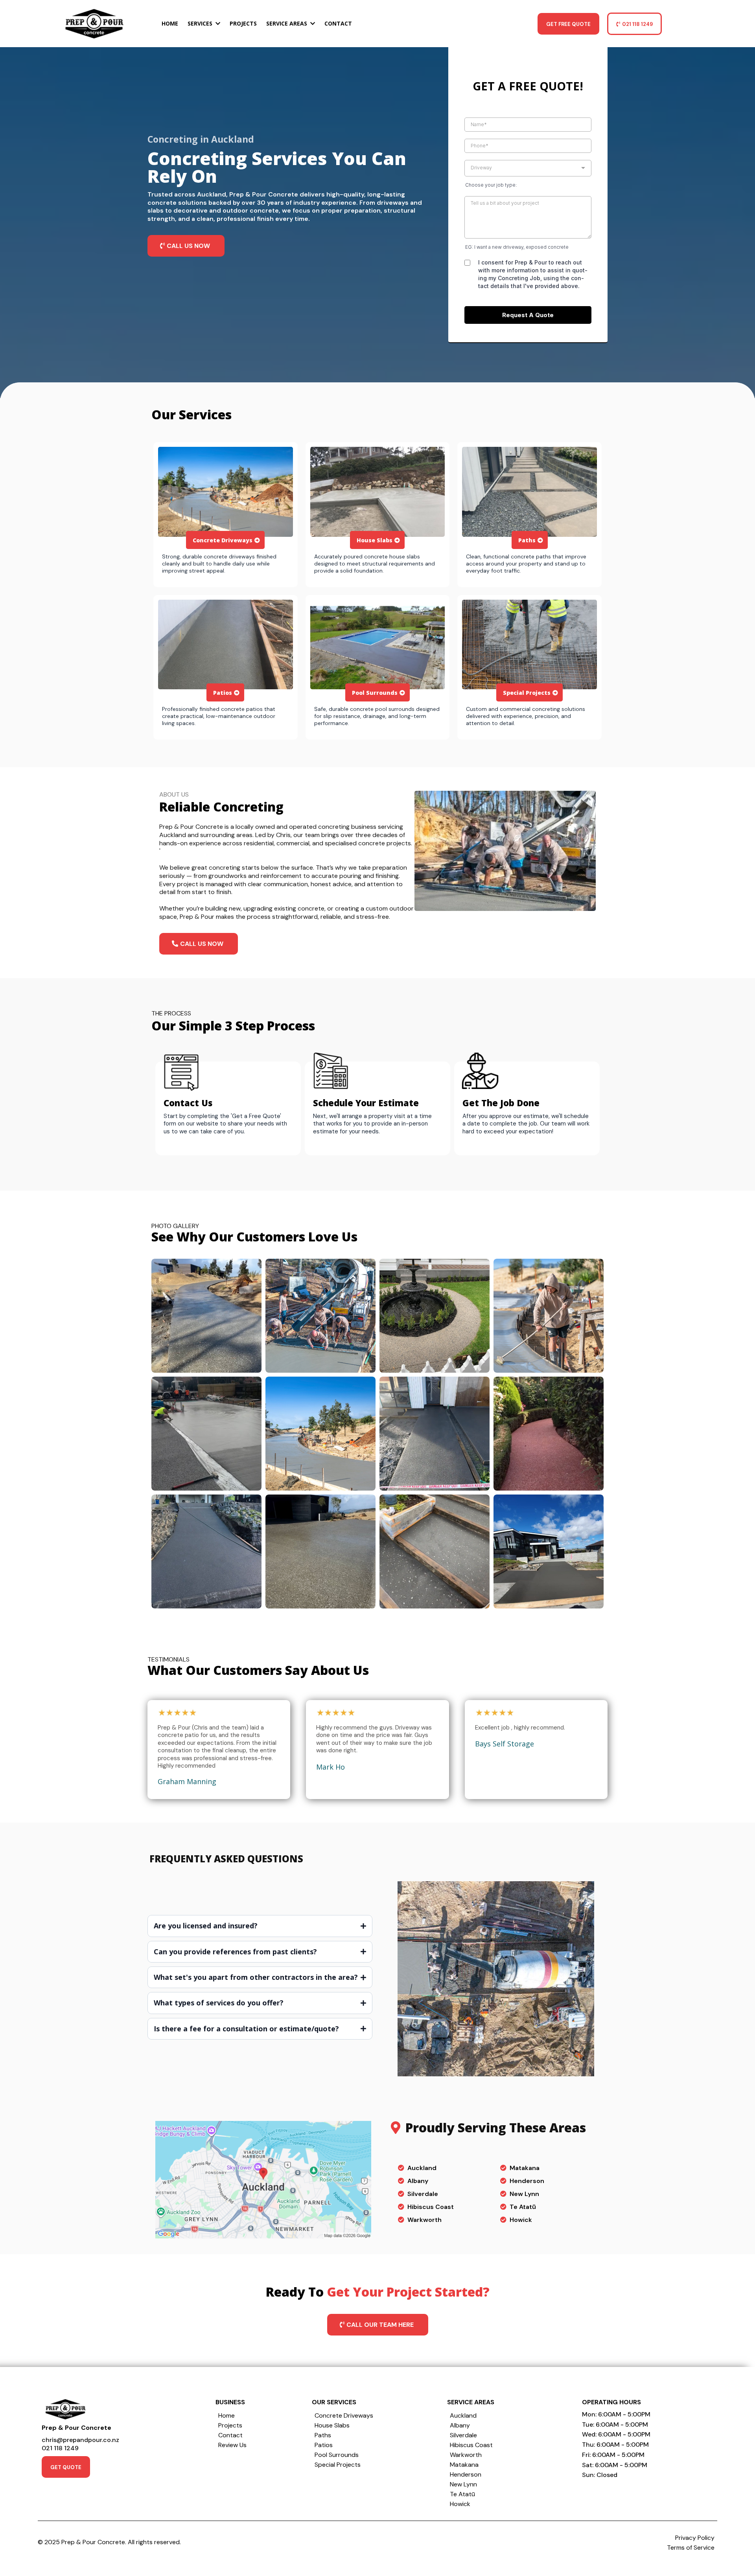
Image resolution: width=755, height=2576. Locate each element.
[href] (263, 2180)
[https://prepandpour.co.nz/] (94, 24)
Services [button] (201, 23)
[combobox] (528, 168)
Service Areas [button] (287, 23)
